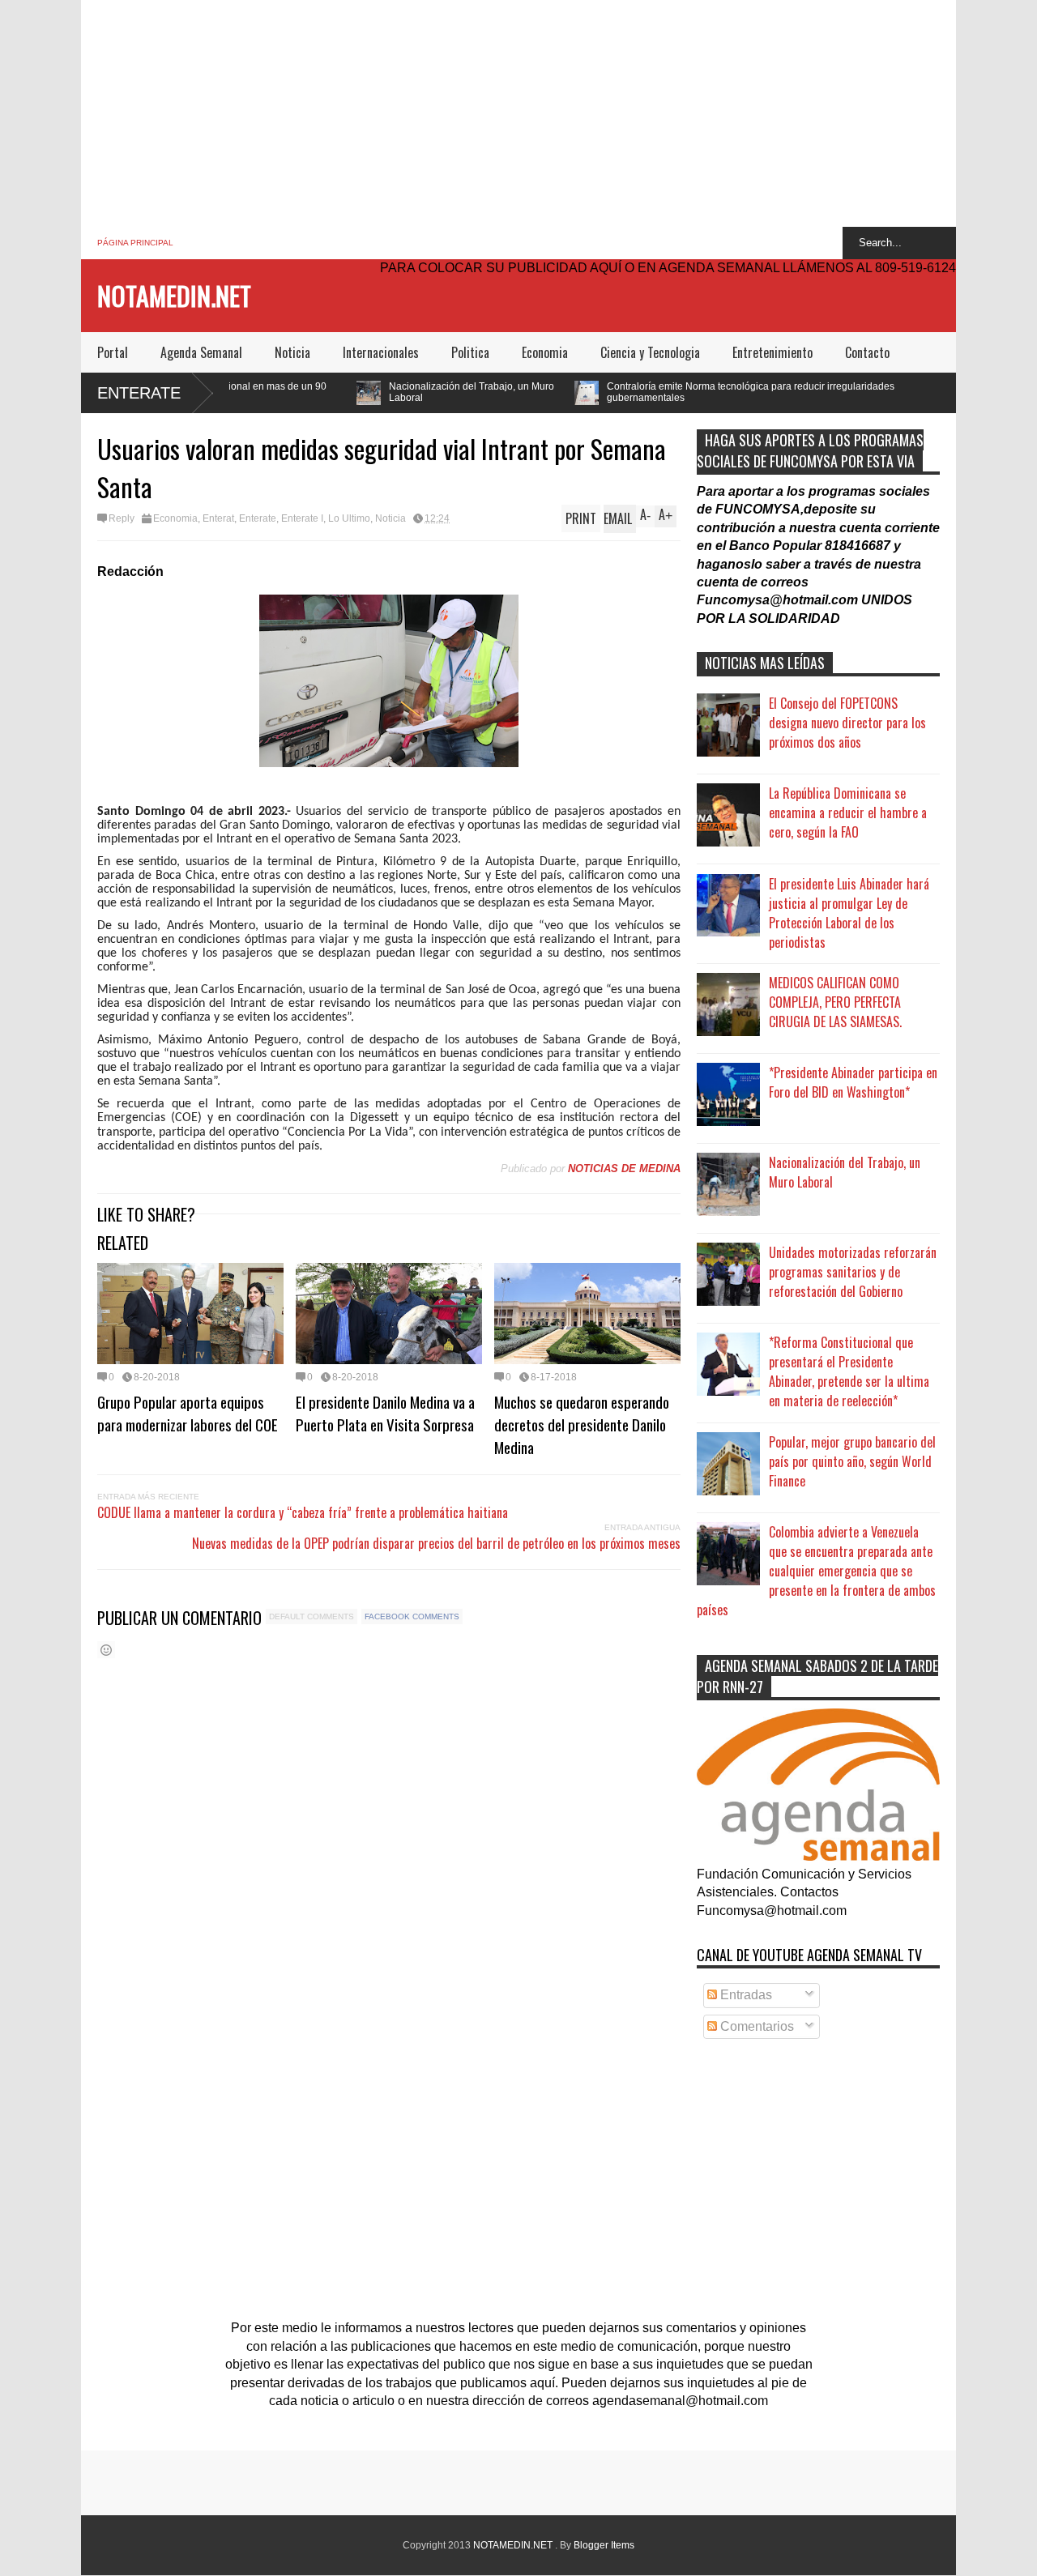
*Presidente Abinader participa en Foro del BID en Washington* (853, 1082)
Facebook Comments (412, 1616)
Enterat (218, 518)
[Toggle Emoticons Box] (106, 1650)
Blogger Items (604, 2545)
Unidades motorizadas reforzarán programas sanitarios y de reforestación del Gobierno (853, 1272)
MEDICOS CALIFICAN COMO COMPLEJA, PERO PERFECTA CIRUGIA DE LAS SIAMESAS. (835, 1002)
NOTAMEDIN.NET (174, 295)
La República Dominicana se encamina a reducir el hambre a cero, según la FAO (848, 812)
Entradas (745, 1995)
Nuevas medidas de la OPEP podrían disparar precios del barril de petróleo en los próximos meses (436, 1543)
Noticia (292, 352)
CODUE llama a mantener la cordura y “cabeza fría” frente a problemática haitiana (303, 1512)
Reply (122, 518)
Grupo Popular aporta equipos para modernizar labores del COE (188, 1413)
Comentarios (755, 2026)
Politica (470, 352)
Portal (113, 352)
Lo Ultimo (349, 518)
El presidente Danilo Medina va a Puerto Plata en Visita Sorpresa (385, 1413)
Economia (545, 352)
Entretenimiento (772, 352)
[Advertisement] (518, 113)
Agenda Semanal (201, 352)
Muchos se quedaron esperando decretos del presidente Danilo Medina (582, 1424)
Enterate (139, 393)
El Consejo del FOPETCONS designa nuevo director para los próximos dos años (847, 723)
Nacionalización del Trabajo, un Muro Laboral (348, 392)
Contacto (867, 352)
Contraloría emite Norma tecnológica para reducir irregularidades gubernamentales (627, 392)
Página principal (135, 243)
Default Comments (312, 1616)
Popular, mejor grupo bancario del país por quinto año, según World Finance (852, 1461)
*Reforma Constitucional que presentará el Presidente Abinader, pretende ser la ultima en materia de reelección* (849, 1371)
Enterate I (302, 518)
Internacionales (381, 352)
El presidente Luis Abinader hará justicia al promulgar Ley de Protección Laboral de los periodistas (849, 913)
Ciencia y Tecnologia (650, 352)
